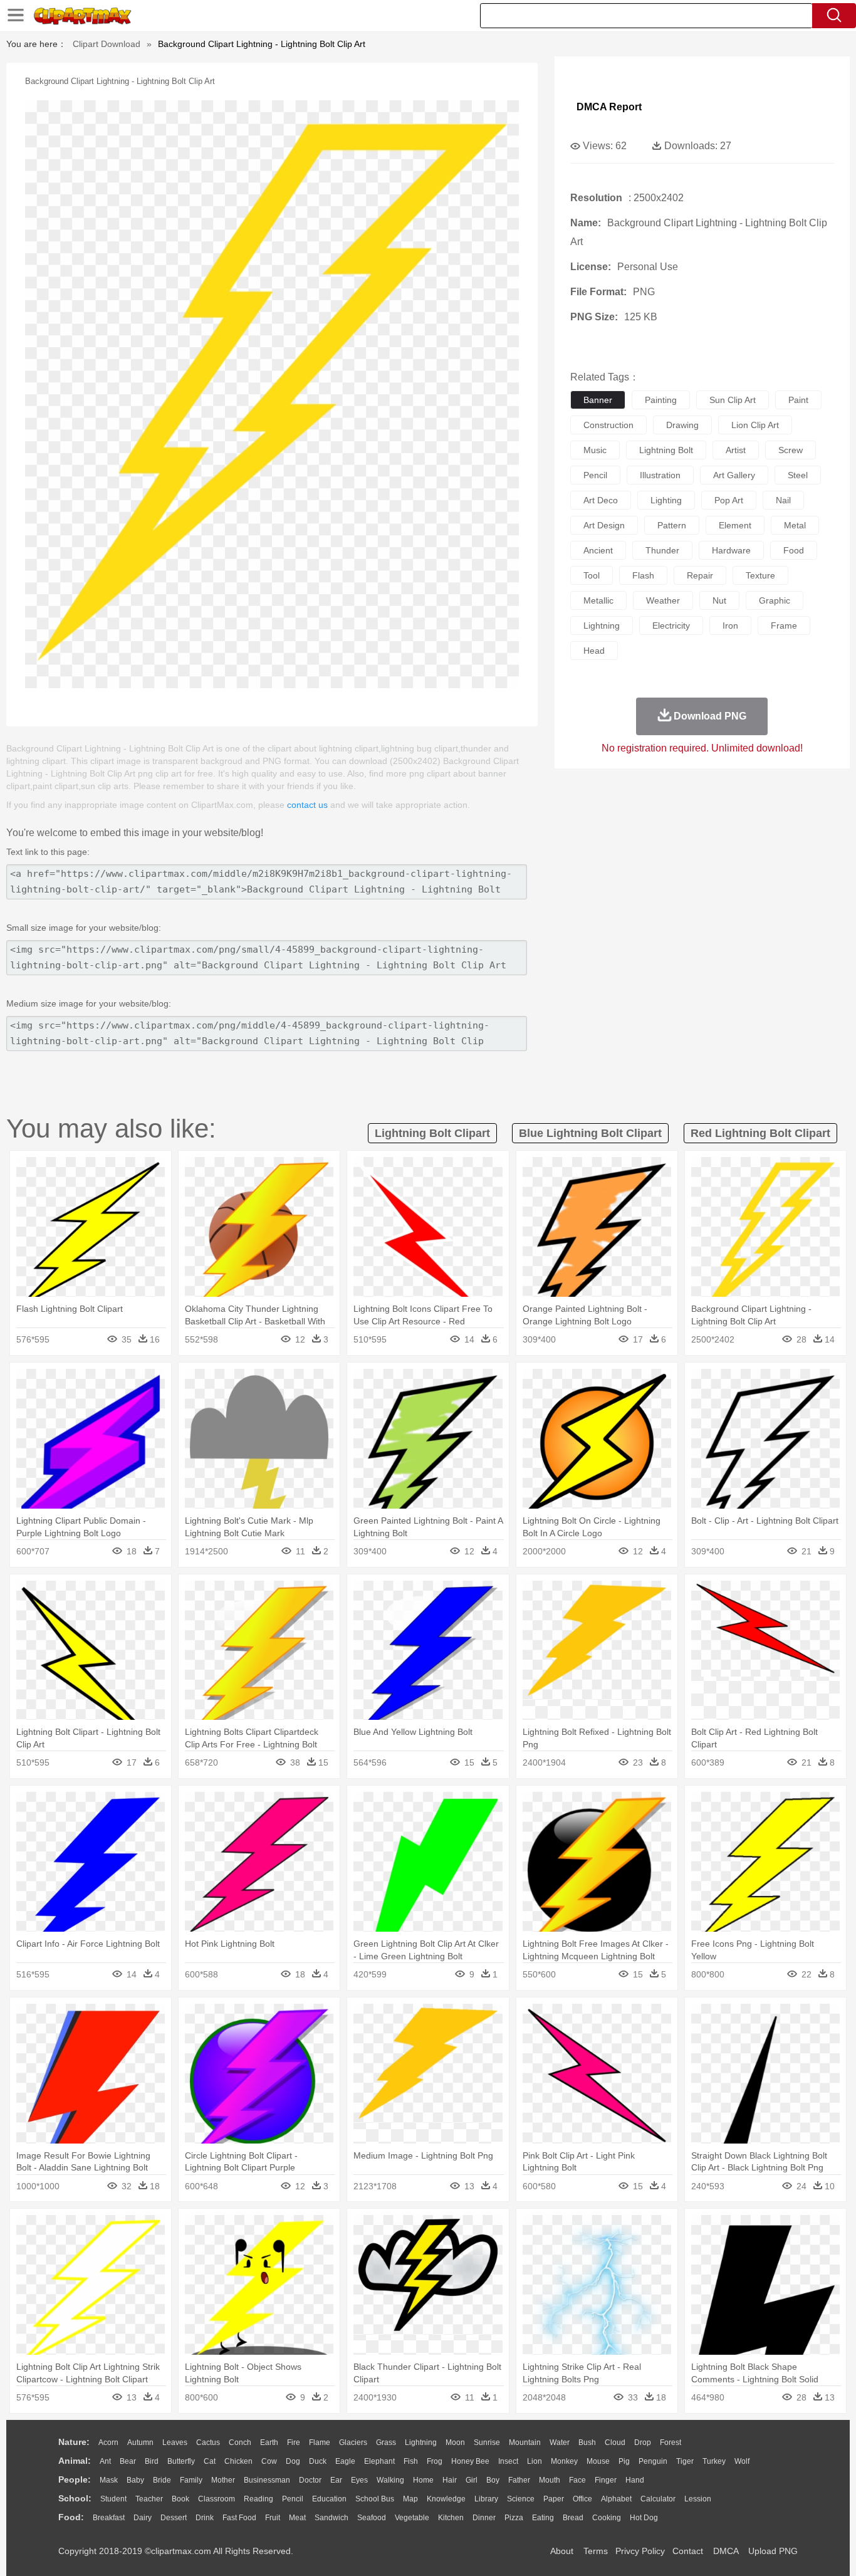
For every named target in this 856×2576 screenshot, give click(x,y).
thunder (662, 550)
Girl (472, 2480)
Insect (508, 2461)
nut (719, 600)
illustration (660, 475)
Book (180, 2499)
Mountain (525, 2442)
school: (75, 2498)
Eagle (345, 2461)
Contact (688, 2551)
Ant (105, 2461)
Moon (455, 2442)
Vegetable (412, 2518)
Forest (671, 2442)
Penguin (653, 2461)
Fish (411, 2461)
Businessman (267, 2480)
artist (736, 450)
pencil (595, 475)
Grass (386, 2442)
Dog (293, 2461)
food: (71, 2517)
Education (329, 2499)
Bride (162, 2480)
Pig (624, 2461)
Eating (543, 2518)
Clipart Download (107, 44)
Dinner (484, 2518)
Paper (554, 2499)
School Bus (375, 2499)
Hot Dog (644, 2518)
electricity (671, 626)
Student (113, 2499)
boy (493, 2480)
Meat (297, 2518)
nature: (74, 2442)
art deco (601, 500)
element (735, 525)
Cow (269, 2461)
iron (730, 626)
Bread (573, 2518)
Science (521, 2499)
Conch (240, 2442)
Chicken (238, 2461)
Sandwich (331, 2518)
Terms (596, 2551)
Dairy (143, 2518)
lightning (602, 626)
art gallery (734, 475)
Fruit (273, 2518)
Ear (336, 2480)
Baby (135, 2480)
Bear (128, 2461)
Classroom (217, 2499)
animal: (75, 2461)
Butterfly (181, 2461)
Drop (643, 2442)
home (423, 2480)
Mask (109, 2480)
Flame (320, 2442)
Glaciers (353, 2442)
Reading (258, 2499)
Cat (210, 2461)
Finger (606, 2480)
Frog (435, 2461)
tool (592, 575)
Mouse (598, 2461)
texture (760, 575)
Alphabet (616, 2499)
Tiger (685, 2461)
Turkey (714, 2461)
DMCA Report (609, 107)
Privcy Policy (640, 2551)
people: (75, 2479)
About (562, 2551)
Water (560, 2442)
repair (700, 575)
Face (577, 2480)
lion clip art (755, 425)
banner (598, 400)
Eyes (359, 2480)
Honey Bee (470, 2461)
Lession (698, 2499)
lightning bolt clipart (432, 1133)
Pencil (293, 2499)
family (191, 2480)
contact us (307, 805)
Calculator (658, 2499)
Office (582, 2499)
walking (390, 2480)
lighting (666, 500)
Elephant (379, 2461)
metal (795, 525)
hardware (731, 550)
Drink (205, 2518)
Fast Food (239, 2518)
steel (798, 475)
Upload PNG (773, 2551)
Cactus (208, 2442)
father (519, 2480)
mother (223, 2480)
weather (663, 600)
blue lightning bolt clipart (590, 1133)
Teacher (149, 2499)
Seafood (372, 2518)
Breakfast (109, 2518)
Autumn (140, 2442)
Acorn (108, 2442)
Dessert (174, 2518)
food (794, 550)
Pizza (514, 2518)
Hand (635, 2480)
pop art (729, 500)
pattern (672, 525)
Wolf (742, 2461)
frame (784, 626)
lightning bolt (666, 450)
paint (798, 400)
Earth (269, 2442)
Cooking (607, 2518)
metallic (598, 600)
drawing (682, 425)
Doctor (310, 2480)
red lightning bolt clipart (760, 1133)
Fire (294, 2442)
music (595, 450)
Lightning (421, 2442)
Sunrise (487, 2442)
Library (486, 2499)
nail (783, 500)
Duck (318, 2461)
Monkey (564, 2461)
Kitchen (451, 2518)
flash (643, 575)
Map (410, 2499)
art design (604, 525)
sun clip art (733, 400)
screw (791, 450)
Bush (587, 2442)
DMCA (726, 2551)
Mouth (550, 2480)
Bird (152, 2461)
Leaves (175, 2442)
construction (608, 425)
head (594, 651)
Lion (535, 2461)
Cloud (615, 2442)
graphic (775, 600)
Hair (450, 2480)
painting (661, 400)
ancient (598, 550)
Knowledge (446, 2499)
